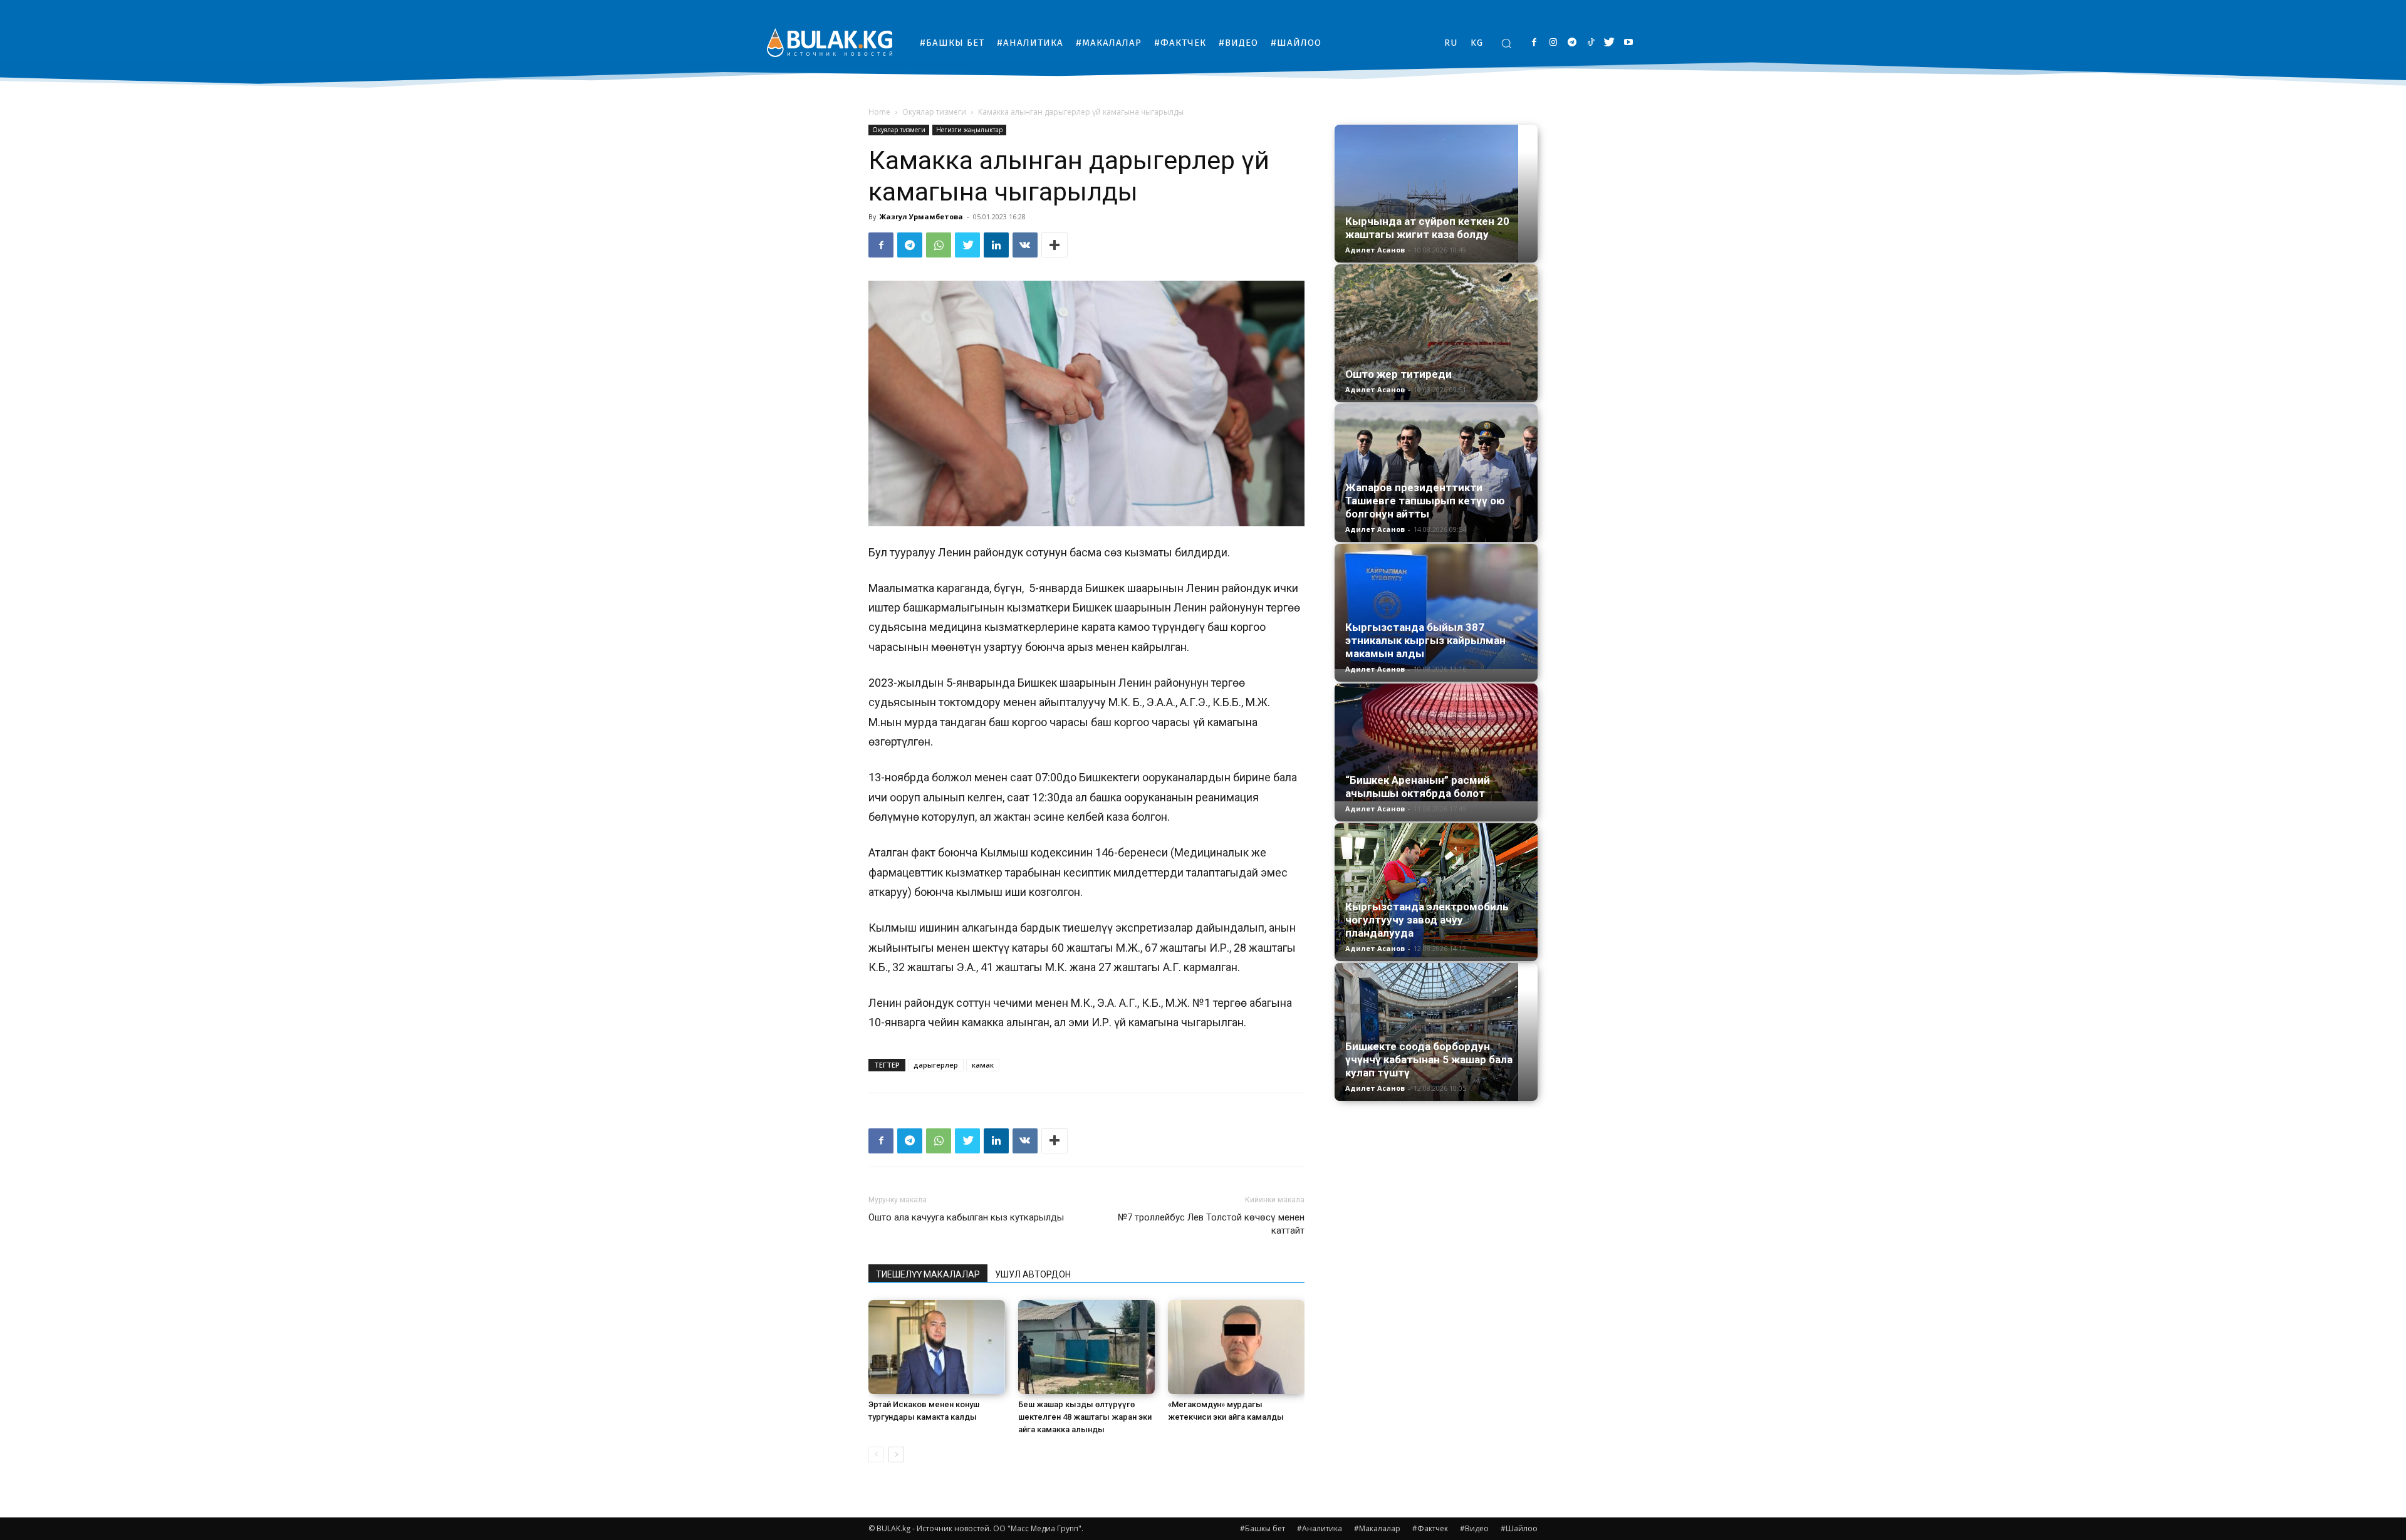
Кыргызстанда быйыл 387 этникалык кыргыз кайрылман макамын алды (1425, 640)
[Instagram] (1553, 43)
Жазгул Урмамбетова (921, 216)
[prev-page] (876, 1454)
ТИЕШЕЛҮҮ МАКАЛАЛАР (928, 1274)
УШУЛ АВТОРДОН (1033, 1274)
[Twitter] (1609, 43)
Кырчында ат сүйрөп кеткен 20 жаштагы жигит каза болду (1427, 228)
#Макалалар (1377, 1528)
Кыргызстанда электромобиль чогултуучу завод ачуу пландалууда (1427, 920)
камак (983, 1065)
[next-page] (896, 1454)
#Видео (1474, 1528)
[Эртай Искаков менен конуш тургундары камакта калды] (937, 1347)
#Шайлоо (1519, 1528)
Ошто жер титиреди (1398, 374)
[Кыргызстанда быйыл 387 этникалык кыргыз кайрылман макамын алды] (1436, 606)
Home (879, 112)
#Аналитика (1320, 1528)
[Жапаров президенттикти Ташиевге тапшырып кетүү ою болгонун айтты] (1436, 473)
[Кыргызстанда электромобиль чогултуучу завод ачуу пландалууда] (1436, 890)
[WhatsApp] (939, 245)
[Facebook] (1534, 43)
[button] (1506, 43)
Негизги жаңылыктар (969, 130)
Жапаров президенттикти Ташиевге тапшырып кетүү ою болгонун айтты (1425, 501)
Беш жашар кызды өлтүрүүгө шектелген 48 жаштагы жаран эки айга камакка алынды (1085, 1417)
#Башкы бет (1263, 1528)
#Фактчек (1430, 1528)
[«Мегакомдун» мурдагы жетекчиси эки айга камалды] (1236, 1347)
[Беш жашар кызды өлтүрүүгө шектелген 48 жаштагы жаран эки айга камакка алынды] (1086, 1347)
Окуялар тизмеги (934, 112)
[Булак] (830, 42)
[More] (1055, 245)
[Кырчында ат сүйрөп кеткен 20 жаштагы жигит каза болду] (1436, 194)
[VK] (1025, 245)
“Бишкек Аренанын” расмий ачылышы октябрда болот (1418, 787)
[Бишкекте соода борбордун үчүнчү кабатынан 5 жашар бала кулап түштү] (1436, 1032)
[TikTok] (1591, 43)
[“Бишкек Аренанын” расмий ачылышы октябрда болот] (1436, 742)
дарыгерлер (936, 1065)
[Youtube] (1628, 43)
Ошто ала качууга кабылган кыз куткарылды (966, 1217)
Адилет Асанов (1375, 250)
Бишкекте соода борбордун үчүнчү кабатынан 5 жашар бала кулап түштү (1429, 1059)
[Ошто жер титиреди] (1436, 332)
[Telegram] (1572, 43)
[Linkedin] (996, 245)
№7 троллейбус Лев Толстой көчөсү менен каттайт (1211, 1224)
